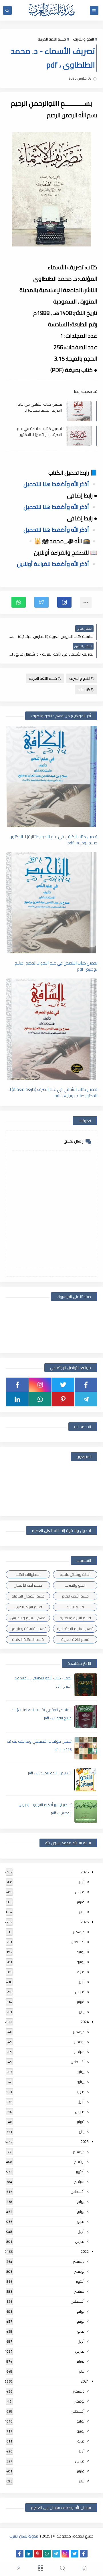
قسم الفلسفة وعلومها (28, 1629)
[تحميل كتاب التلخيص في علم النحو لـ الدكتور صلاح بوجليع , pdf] (51, 903)
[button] (64, 602)
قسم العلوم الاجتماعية (75, 1629)
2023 (85, 2142)
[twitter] (63, 1385)
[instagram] (40, 1385)
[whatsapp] (40, 1399)
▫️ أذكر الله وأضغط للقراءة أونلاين (57, 564)
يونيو (81, 1962)
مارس (80, 1892)
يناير (82, 1912)
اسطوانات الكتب (28, 1574)
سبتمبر (79, 2052)
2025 (85, 1922)
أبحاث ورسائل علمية (75, 1574)
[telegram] (86, 1399)
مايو (81, 1972)
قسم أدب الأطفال (28, 1585)
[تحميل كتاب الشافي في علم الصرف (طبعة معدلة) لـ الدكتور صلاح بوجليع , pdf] (51, 1029)
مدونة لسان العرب (24, 2536)
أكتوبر (80, 2171)
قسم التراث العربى (28, 1607)
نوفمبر (79, 2042)
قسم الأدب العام (75, 1596)
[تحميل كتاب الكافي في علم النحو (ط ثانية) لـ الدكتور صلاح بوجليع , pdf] (51, 776)
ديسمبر (79, 1932)
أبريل (81, 1882)
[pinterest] (63, 1399)
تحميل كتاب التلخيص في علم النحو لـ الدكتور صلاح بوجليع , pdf (56, 966)
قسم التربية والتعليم (75, 1618)
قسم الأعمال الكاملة (28, 1596)
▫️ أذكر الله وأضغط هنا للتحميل (60, 484)
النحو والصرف (83, 39)
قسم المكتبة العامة (28, 1639)
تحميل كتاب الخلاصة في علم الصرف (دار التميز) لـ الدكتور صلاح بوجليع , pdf (39, 431)
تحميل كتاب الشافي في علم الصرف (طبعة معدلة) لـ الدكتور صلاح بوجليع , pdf (40, 407)
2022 (85, 2251)
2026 (85, 1872)
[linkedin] (17, 1399)
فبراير (81, 1902)
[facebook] (86, 1385)
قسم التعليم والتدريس (28, 1618)
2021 (85, 2381)
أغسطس (78, 1942)
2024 (85, 2022)
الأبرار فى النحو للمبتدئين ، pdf (50, 1773)
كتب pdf (84, 690)
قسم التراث (75, 1607)
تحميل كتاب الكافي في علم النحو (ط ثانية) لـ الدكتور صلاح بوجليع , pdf (54, 840)
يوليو (80, 1952)
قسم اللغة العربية (52, 39)
